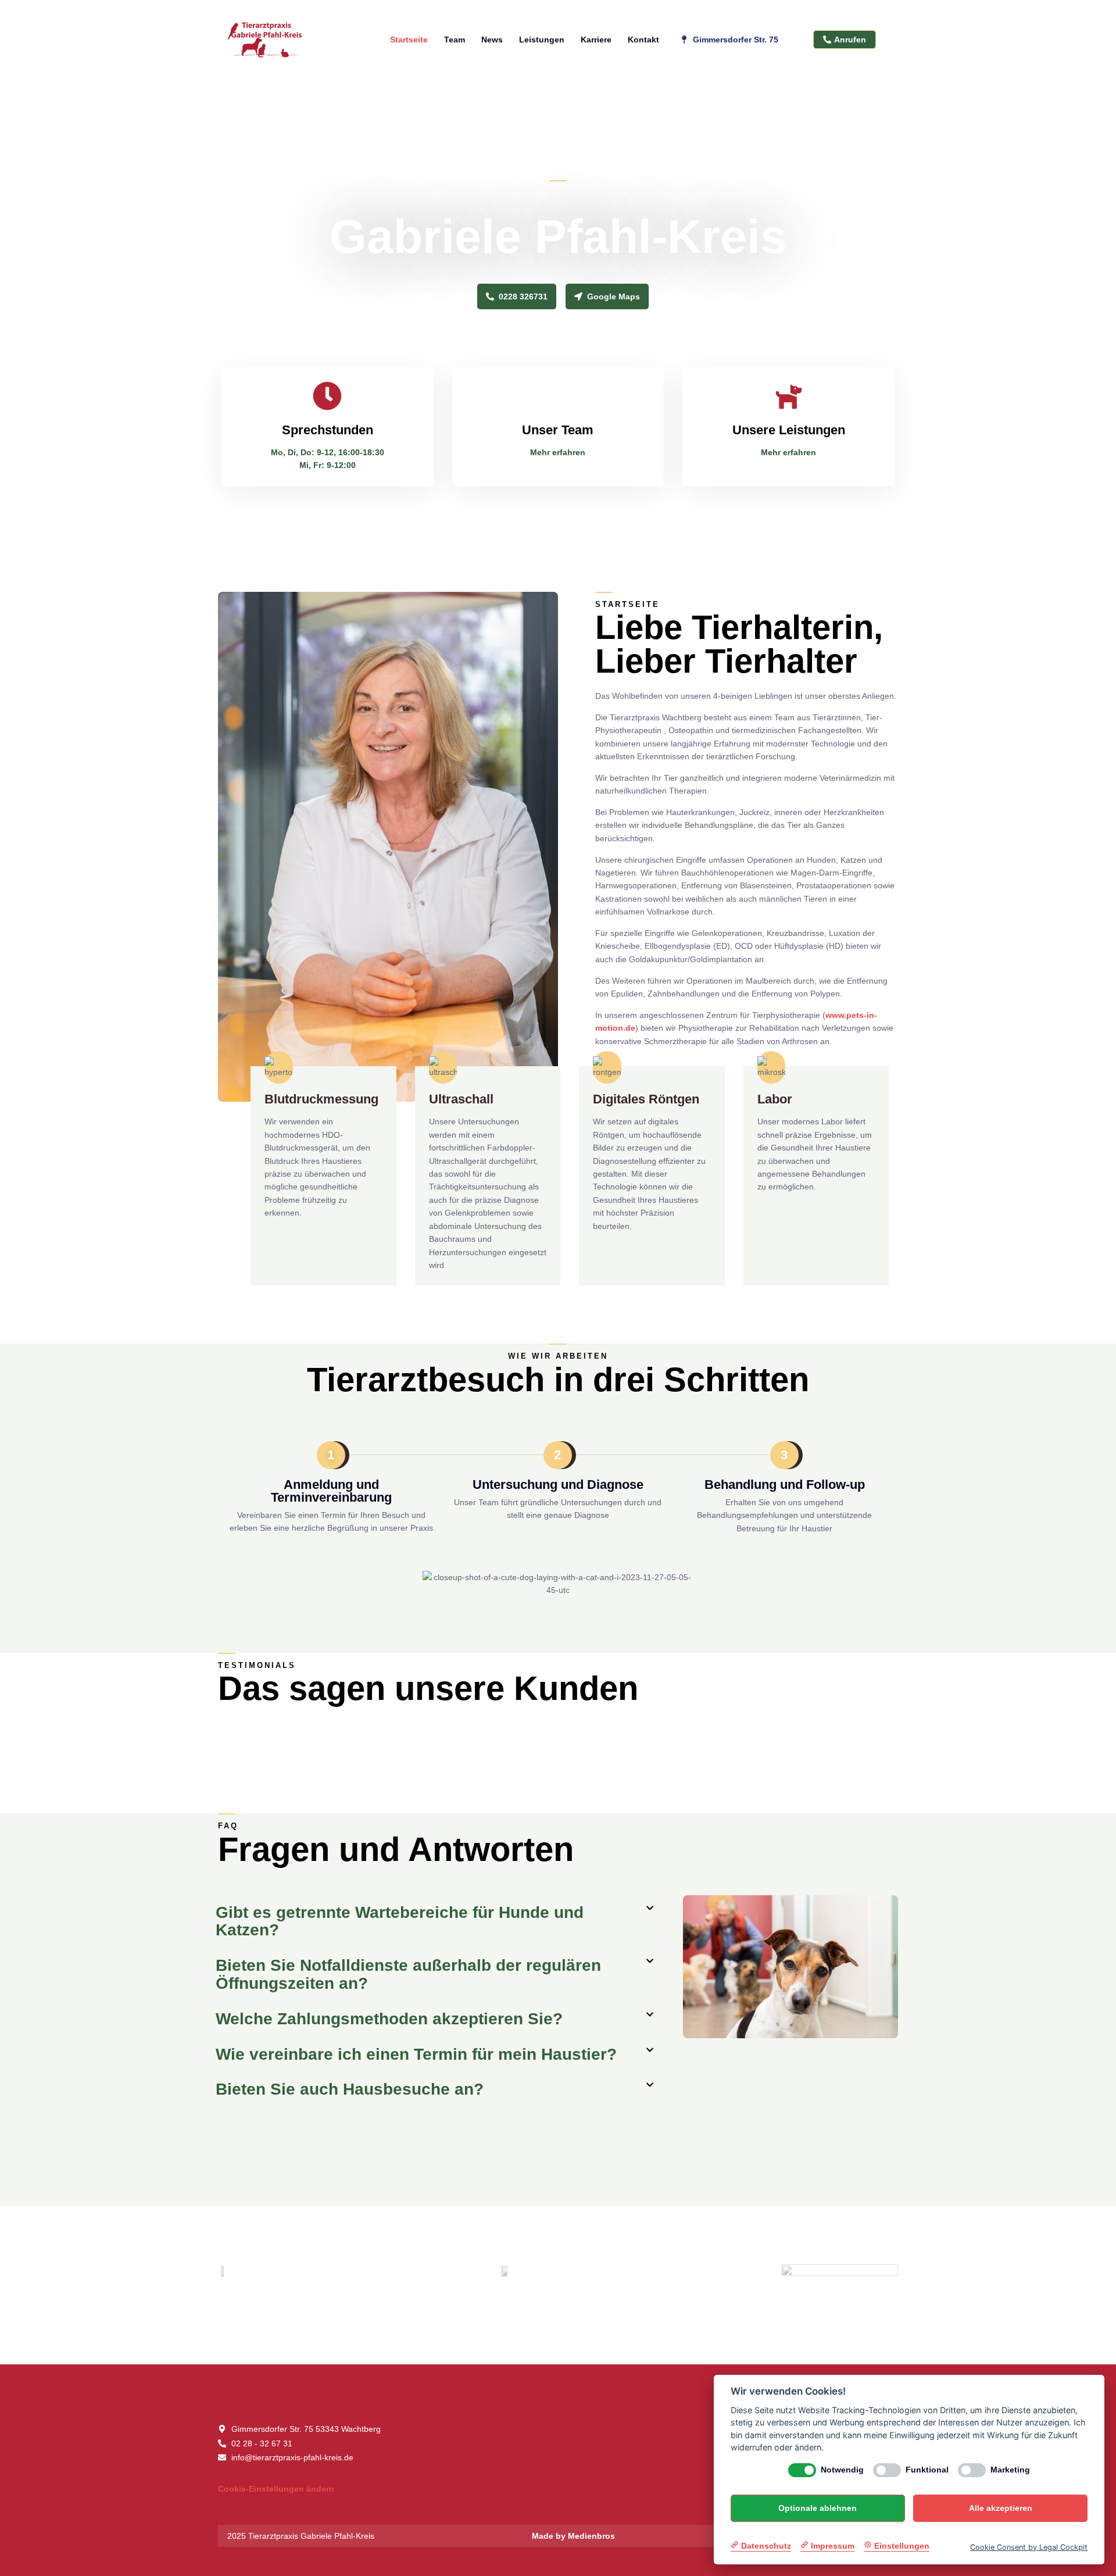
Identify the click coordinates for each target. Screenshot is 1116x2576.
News (492, 40)
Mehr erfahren (558, 452)
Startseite (409, 40)
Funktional (927, 2470)
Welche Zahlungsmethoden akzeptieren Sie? (389, 2019)
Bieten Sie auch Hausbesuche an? (350, 2089)
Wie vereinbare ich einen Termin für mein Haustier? (416, 2054)
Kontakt (643, 40)
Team (455, 40)
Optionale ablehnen (818, 2508)
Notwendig (842, 2470)
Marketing (1010, 2470)
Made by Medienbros (573, 2536)
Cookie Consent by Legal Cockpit (1029, 2547)
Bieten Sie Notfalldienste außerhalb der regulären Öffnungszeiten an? (408, 1974)
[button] (435, 1922)
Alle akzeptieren (1001, 2508)
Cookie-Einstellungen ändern (276, 2489)
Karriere (596, 40)
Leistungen (542, 40)
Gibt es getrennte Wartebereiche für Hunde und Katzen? (400, 1921)
